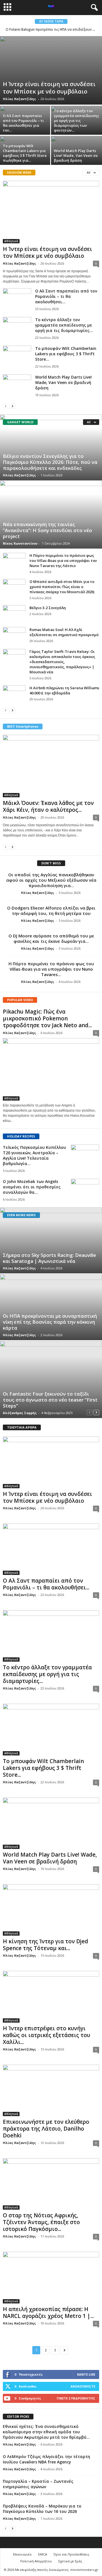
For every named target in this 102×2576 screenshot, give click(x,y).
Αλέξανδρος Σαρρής (20, 1413)
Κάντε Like (86, 2374)
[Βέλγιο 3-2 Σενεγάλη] (14, 614)
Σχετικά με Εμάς (70, 2561)
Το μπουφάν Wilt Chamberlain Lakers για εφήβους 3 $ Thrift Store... (66, 354)
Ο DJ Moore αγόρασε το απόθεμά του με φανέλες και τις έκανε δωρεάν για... (51, 938)
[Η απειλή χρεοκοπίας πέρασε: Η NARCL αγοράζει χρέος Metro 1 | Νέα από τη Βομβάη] (51, 2277)
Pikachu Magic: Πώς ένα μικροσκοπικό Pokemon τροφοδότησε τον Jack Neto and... (47, 1018)
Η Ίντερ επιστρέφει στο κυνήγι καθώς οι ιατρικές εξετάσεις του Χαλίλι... (46, 2035)
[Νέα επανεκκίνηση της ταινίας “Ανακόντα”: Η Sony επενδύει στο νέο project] (51, 514)
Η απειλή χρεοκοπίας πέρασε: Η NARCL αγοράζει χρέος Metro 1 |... (48, 2313)
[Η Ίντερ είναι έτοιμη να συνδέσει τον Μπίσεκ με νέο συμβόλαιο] (51, 70)
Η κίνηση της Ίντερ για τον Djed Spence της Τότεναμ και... (45, 1945)
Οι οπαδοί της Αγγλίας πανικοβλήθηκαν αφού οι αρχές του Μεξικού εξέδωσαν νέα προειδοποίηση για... (51, 880)
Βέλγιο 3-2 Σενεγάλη (48, 608)
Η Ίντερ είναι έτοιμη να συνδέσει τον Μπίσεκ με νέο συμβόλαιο (49, 88)
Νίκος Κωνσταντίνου (20, 543)
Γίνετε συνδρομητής (76, 2398)
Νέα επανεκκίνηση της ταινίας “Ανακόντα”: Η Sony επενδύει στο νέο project (47, 530)
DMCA (42, 2554)
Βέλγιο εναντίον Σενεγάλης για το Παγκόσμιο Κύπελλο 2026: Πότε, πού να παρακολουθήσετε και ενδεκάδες (50, 462)
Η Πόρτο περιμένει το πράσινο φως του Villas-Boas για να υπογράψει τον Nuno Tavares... (51, 969)
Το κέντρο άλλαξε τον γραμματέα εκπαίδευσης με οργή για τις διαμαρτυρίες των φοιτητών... (76, 121)
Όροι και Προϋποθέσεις (71, 2554)
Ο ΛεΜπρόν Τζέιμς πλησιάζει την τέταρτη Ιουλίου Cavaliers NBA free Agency (46, 2459)
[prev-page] (6, 406)
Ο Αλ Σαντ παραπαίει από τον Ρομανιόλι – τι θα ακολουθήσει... (66, 296)
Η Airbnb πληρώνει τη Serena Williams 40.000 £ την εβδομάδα (64, 690)
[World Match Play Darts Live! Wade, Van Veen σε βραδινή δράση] (17, 385)
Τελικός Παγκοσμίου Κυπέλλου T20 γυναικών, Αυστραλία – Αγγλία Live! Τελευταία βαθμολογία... (34, 1155)
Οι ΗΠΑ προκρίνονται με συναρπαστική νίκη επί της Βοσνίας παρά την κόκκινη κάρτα (50, 1322)
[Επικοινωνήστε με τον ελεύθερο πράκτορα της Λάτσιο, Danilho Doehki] (51, 2090)
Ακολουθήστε (83, 2386)
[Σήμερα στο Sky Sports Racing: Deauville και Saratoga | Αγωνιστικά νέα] (51, 1240)
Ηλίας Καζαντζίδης (19, 99)
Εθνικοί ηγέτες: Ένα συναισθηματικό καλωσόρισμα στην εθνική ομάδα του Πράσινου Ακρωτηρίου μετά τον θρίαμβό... (46, 2432)
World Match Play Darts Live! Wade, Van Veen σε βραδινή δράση (76, 155)
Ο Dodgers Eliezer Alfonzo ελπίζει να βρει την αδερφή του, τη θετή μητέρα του (51, 911)
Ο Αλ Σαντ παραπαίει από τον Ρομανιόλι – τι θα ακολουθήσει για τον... (23, 123)
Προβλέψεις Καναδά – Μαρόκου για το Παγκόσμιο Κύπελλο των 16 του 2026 (42, 2509)
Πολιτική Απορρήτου (36, 2561)
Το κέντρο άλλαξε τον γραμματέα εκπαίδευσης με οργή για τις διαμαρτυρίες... (64, 325)
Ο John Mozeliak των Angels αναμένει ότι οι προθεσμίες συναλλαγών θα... (32, 1187)
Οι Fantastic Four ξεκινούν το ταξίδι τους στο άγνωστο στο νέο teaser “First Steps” (50, 1400)
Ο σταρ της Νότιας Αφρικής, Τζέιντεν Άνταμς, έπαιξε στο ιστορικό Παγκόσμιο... (41, 2222)
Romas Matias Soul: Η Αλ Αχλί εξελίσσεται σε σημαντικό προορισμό (64, 632)
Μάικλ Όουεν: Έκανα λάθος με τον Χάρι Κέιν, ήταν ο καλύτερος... (48, 806)
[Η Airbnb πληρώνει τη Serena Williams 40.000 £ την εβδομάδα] (14, 694)
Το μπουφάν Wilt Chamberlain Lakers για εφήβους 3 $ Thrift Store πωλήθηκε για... (25, 153)
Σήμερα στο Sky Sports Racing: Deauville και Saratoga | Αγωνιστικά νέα (49, 1258)
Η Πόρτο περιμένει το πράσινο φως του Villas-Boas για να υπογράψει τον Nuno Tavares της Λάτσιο (63, 561)
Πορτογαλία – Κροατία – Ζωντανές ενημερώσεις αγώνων (38, 2484)
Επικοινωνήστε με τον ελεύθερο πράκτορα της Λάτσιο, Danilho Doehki (46, 2129)
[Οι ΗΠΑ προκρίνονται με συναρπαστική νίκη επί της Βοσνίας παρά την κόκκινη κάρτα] (51, 1307)
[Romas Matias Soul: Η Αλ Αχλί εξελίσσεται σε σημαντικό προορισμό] (14, 636)
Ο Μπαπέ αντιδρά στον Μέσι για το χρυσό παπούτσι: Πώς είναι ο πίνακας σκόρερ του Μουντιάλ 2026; (62, 587)
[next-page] (12, 406)
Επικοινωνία (22, 2554)
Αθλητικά (11, 241)
